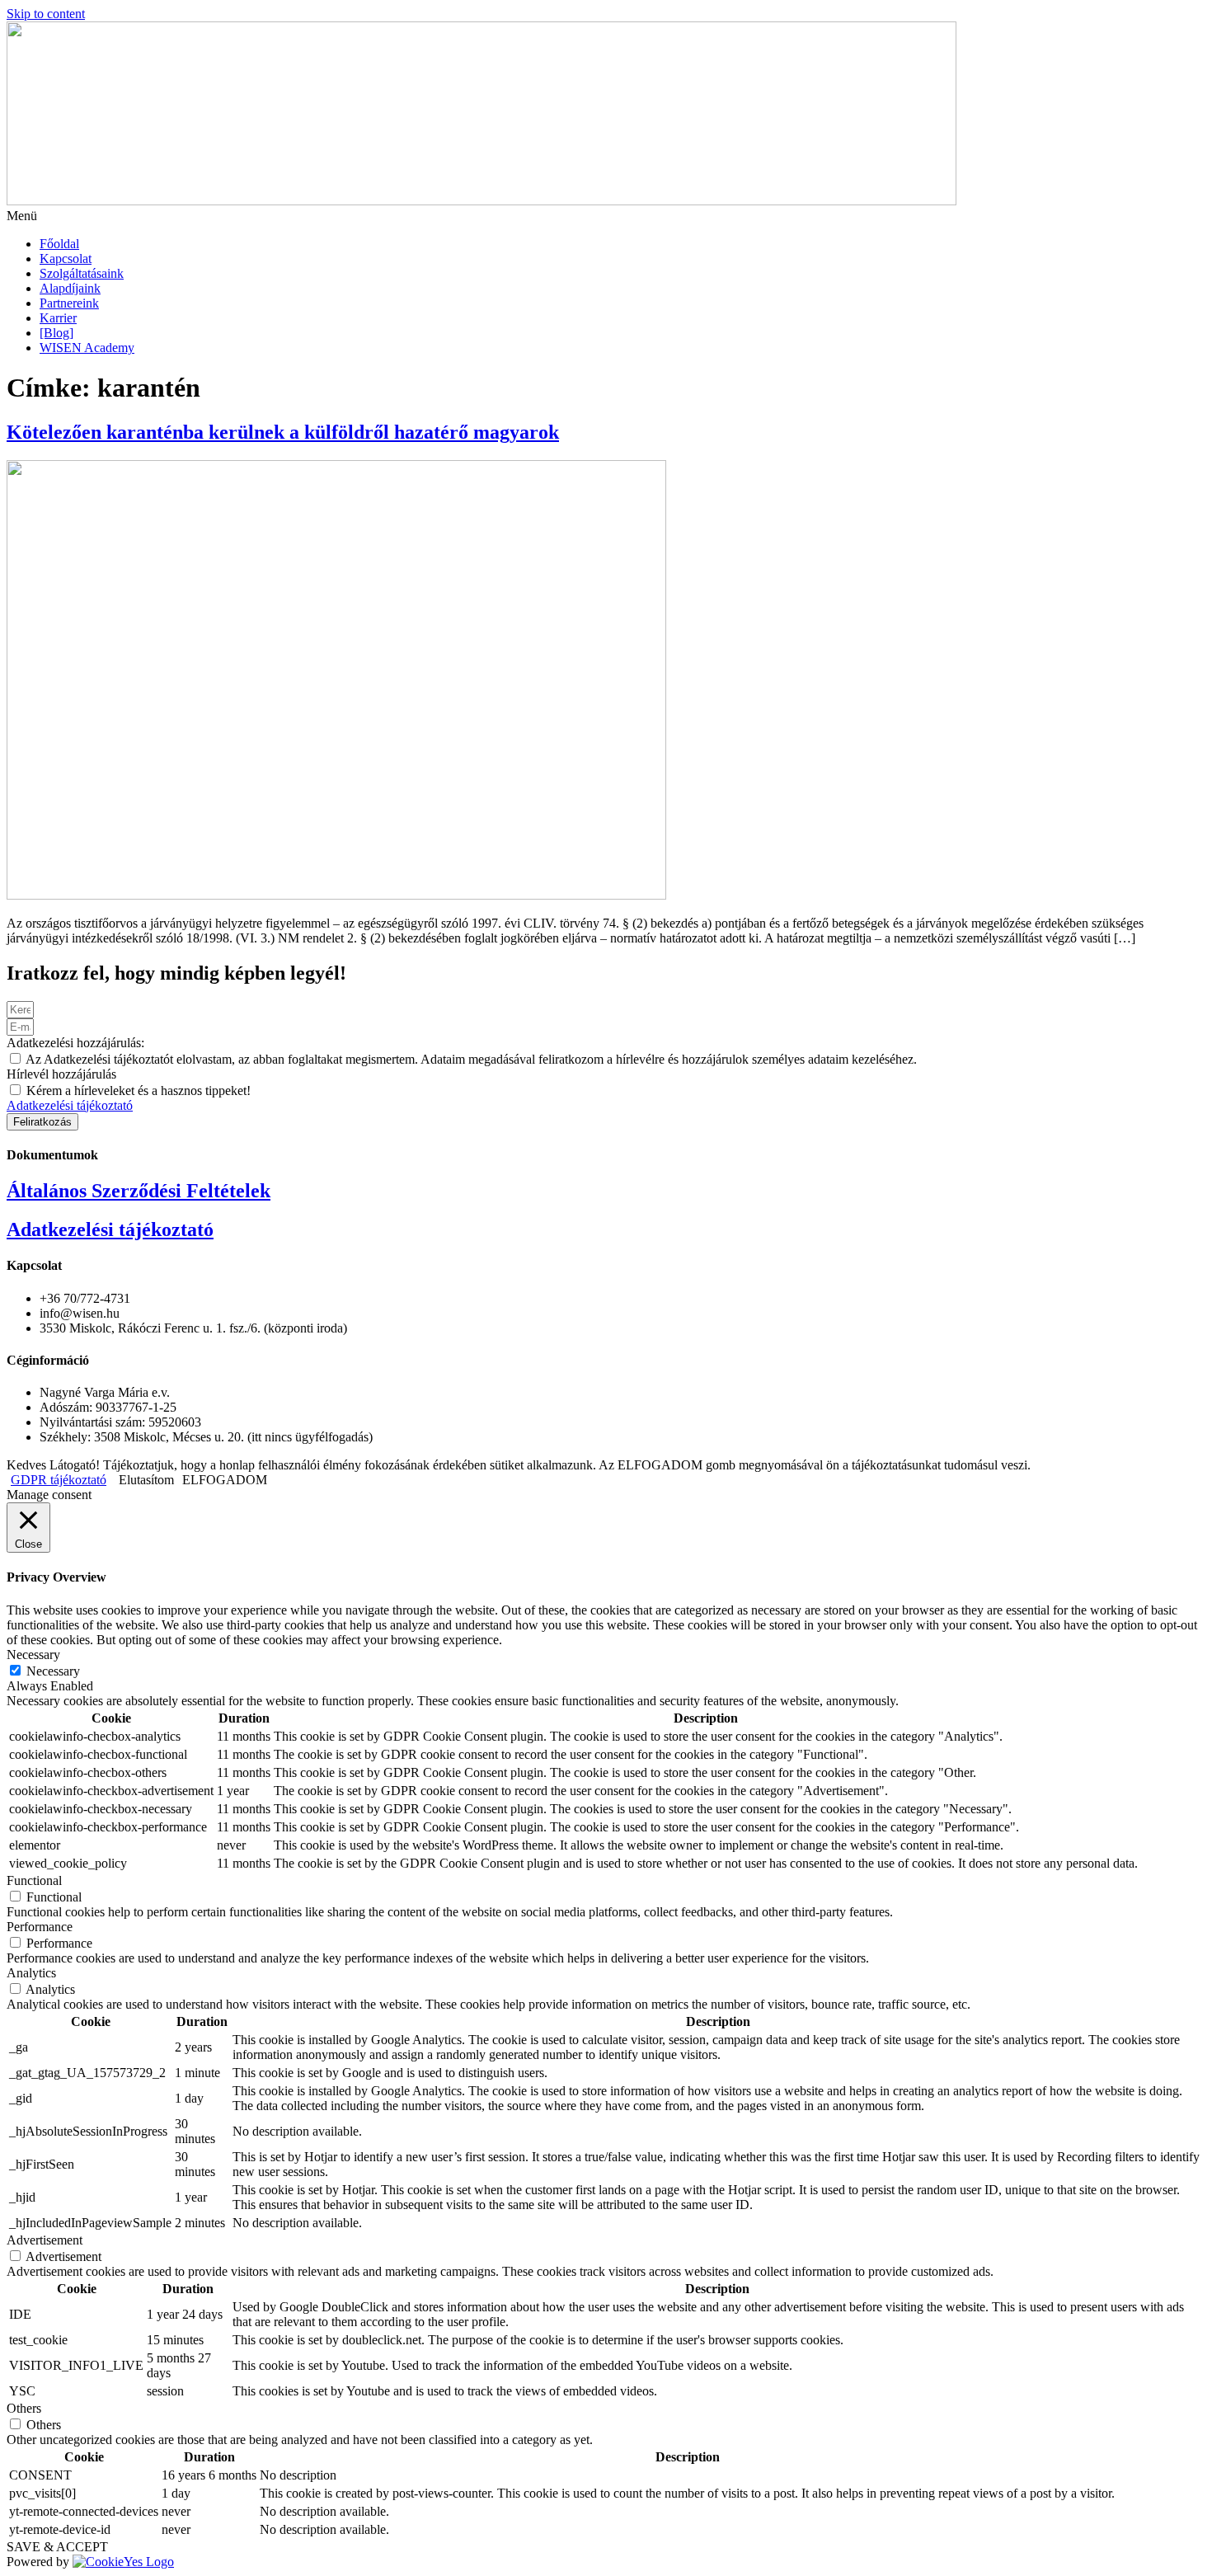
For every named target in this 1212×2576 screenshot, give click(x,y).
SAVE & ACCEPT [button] (57, 2547)
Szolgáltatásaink (82, 273)
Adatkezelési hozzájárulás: (75, 1043)
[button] (606, 216)
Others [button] (24, 2408)
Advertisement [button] (45, 2240)
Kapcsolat (66, 259)
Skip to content (46, 14)
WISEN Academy (87, 348)
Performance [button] (40, 1927)
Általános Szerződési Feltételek (139, 1191)
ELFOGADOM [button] (225, 1480)
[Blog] (56, 333)
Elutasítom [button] (146, 1480)
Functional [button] (34, 1880)
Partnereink (69, 303)
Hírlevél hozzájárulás (61, 1074)
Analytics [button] (31, 1973)
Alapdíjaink (70, 288)
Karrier (58, 318)
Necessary (53, 1671)
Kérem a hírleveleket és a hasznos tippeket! (139, 1091)
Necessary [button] (33, 1655)
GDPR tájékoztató (59, 1480)
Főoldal (59, 244)
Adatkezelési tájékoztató (70, 1105)
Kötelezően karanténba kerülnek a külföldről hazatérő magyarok (283, 432)
